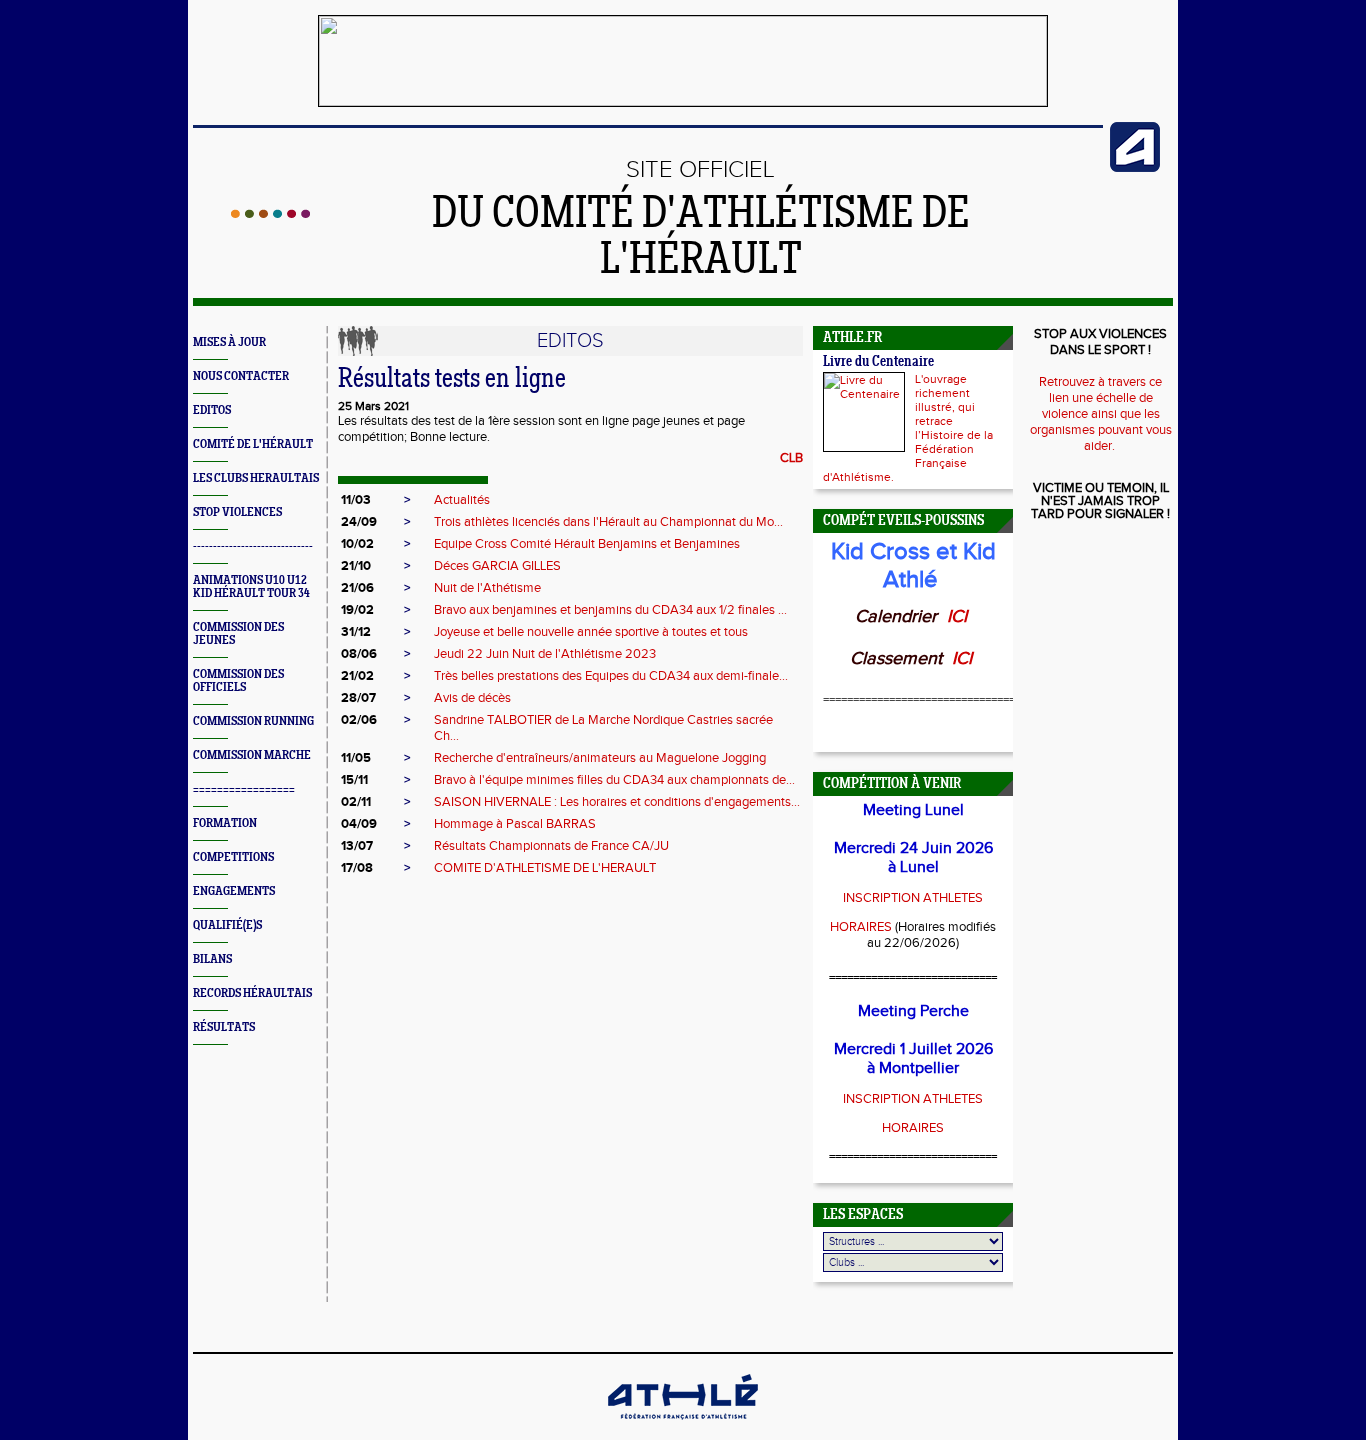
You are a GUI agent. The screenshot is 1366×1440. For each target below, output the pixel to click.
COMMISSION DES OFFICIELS (238, 681)
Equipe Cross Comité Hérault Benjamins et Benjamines (587, 544)
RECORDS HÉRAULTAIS (252, 993)
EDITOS (212, 410)
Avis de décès (472, 698)
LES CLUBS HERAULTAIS (256, 478)
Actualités (462, 500)
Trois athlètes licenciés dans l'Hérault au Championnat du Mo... (608, 522)
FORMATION (225, 823)
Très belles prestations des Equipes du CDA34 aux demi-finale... (611, 676)
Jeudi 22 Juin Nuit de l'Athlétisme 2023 (545, 654)
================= (244, 789)
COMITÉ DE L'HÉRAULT (253, 444)
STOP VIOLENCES (237, 512)
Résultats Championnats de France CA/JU (551, 846)
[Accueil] (270, 214)
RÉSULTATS (224, 1027)
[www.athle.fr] (1135, 168)
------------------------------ (253, 546)
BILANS (212, 959)
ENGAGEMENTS (234, 891)
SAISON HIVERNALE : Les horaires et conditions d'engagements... (617, 802)
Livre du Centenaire (878, 362)
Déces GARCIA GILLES (497, 566)
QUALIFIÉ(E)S (227, 925)
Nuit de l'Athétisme (487, 588)
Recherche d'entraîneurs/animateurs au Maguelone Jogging (600, 758)
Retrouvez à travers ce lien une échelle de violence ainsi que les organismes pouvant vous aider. (1101, 414)
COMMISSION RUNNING (253, 721)
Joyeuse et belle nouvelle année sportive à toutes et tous (591, 632)
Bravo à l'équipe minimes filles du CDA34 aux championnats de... (614, 780)
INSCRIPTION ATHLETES (913, 898)
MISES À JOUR (229, 342)
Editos (570, 341)
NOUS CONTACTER (241, 376)
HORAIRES (861, 927)
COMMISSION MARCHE (252, 755)
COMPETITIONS (233, 857)
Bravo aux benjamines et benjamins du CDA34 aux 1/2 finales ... (610, 610)
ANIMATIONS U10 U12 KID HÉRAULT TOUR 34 (251, 587)
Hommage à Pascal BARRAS (515, 824)
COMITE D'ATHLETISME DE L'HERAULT (545, 868)
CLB (791, 458)
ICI (959, 616)
